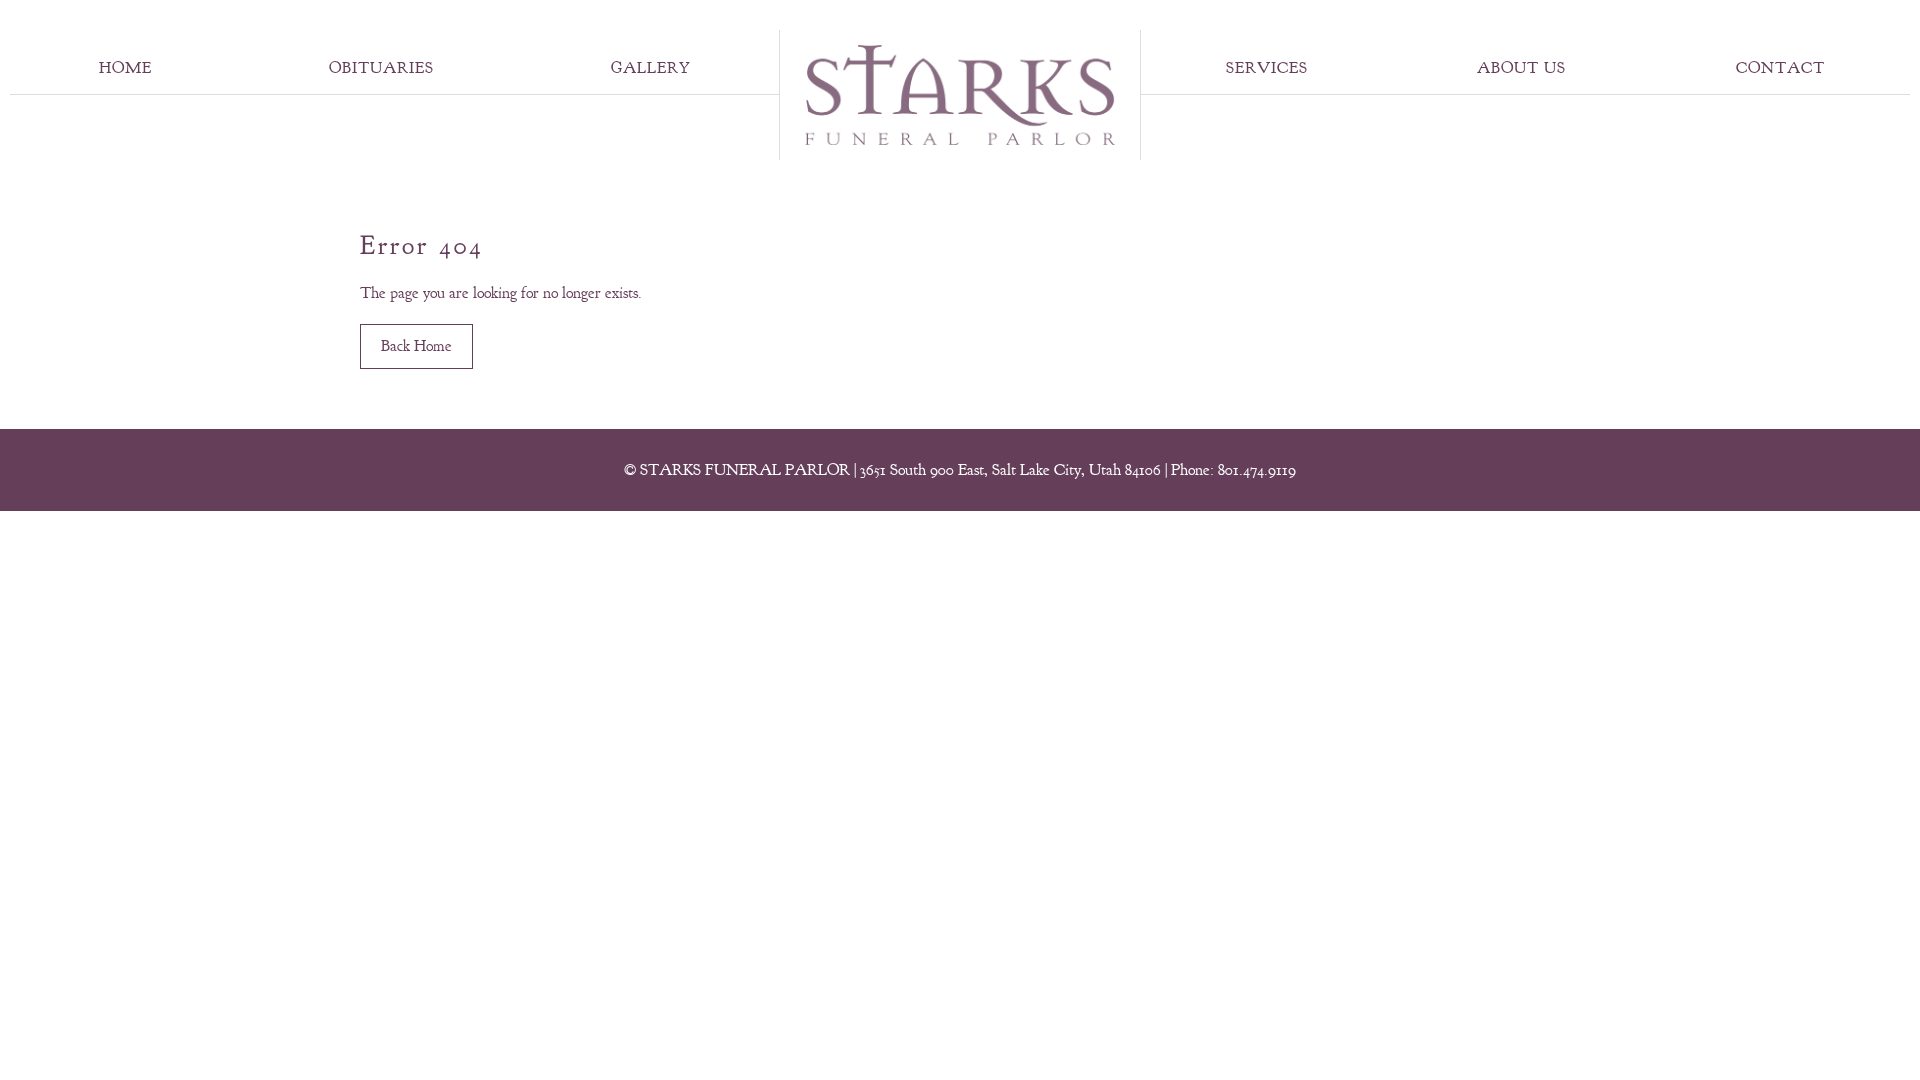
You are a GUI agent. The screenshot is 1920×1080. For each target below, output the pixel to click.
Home (125, 68)
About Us (1521, 68)
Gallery (651, 68)
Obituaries (381, 68)
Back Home (416, 346)
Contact (1780, 68)
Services (1267, 68)
